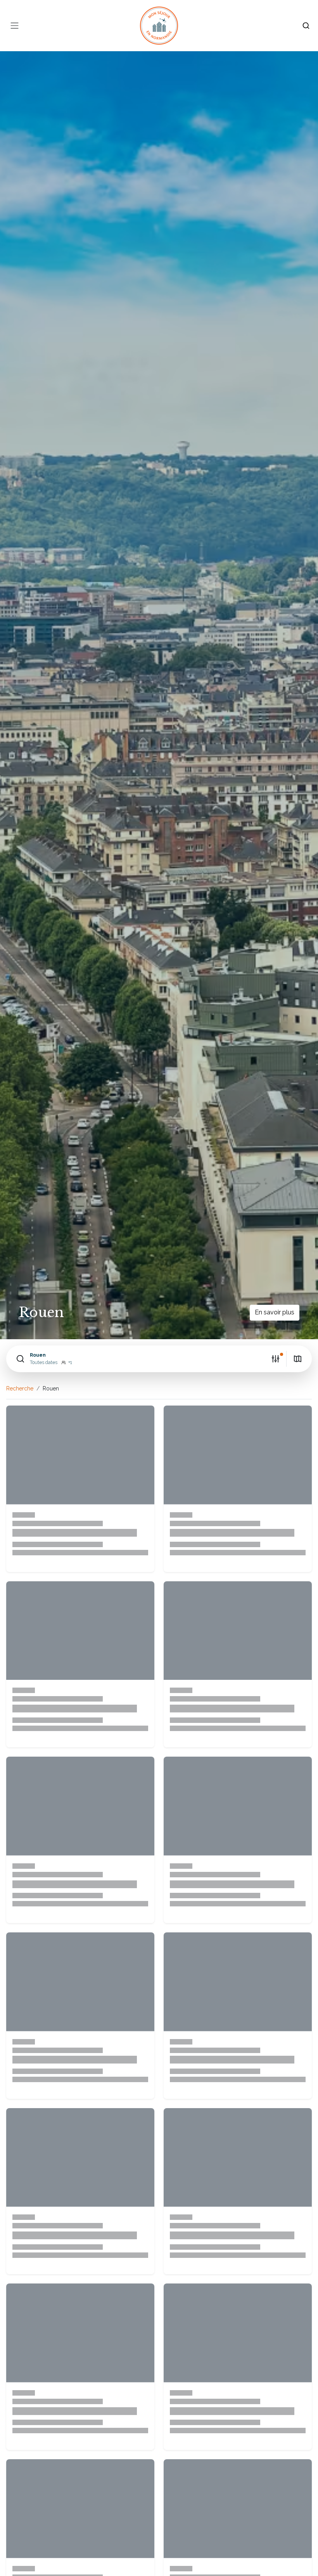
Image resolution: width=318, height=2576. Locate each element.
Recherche (20, 1388)
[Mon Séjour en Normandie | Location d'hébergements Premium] (159, 26)
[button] (139, 1359)
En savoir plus (275, 1312)
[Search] (306, 26)
